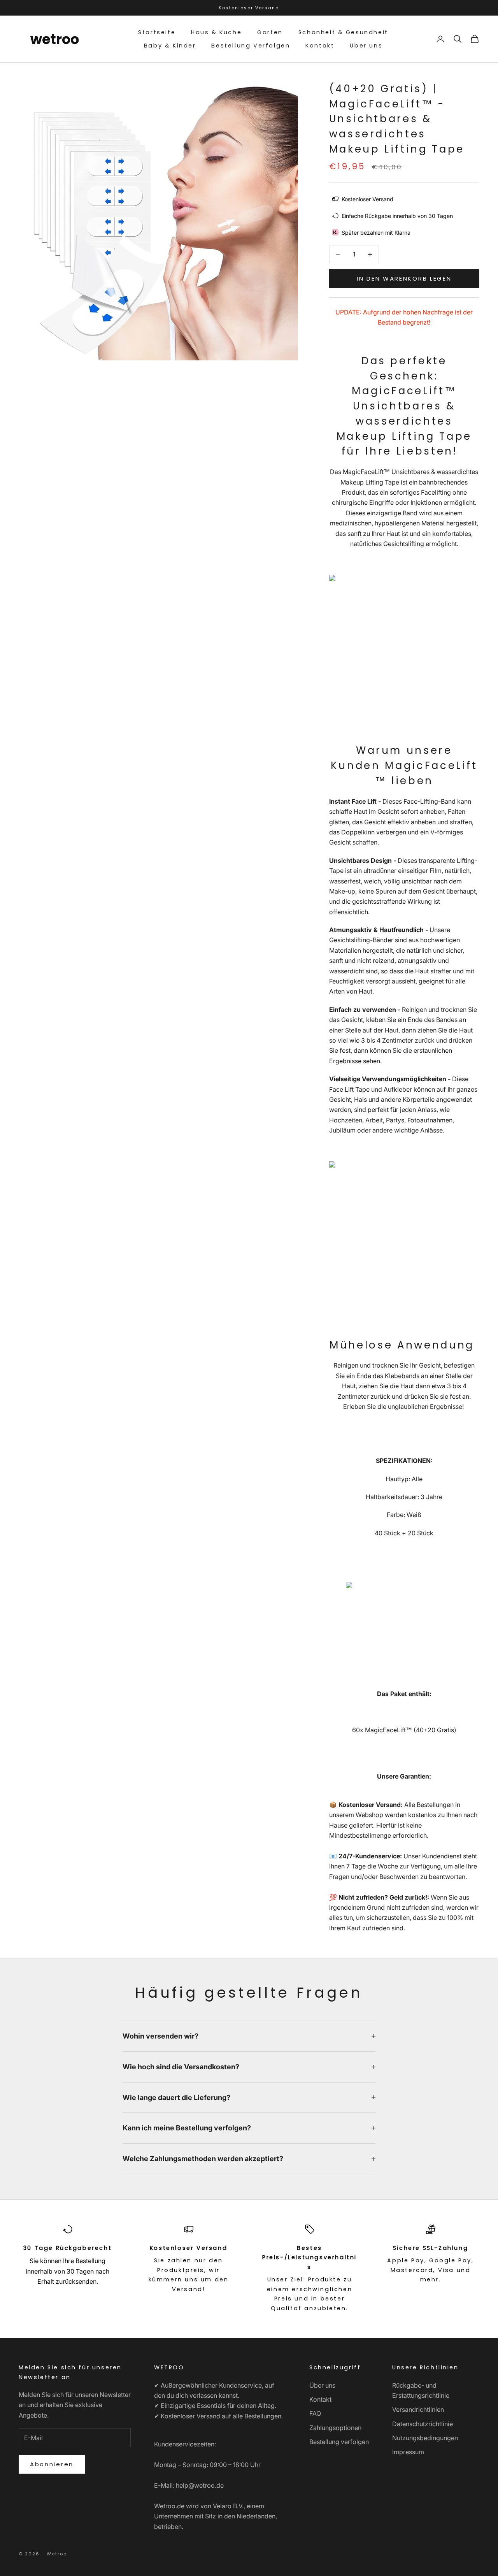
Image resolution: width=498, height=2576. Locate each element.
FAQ (315, 2413)
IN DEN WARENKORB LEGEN (404, 278)
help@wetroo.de (200, 2485)
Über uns (366, 46)
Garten (270, 32)
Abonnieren (52, 2464)
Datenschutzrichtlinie (423, 2424)
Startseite (157, 32)
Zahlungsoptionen (335, 2428)
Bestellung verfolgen (339, 2442)
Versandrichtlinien (418, 2409)
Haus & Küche (216, 32)
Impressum (408, 2452)
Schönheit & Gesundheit (343, 32)
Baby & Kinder (170, 46)
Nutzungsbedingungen (425, 2438)
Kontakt (320, 46)
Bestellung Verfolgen (251, 46)
